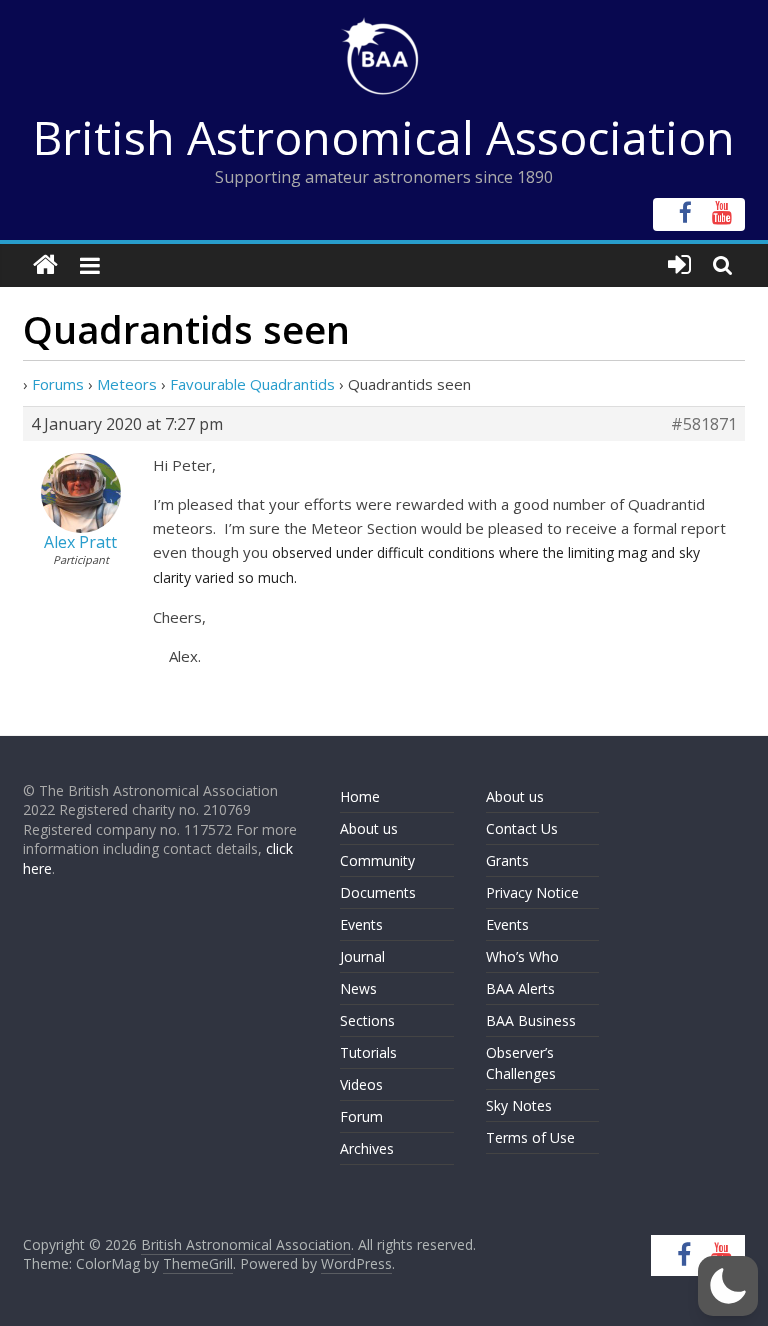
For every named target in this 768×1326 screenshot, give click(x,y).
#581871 (704, 424)
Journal (362, 956)
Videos (361, 1084)
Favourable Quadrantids (252, 384)
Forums (58, 384)
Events (361, 924)
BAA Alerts (520, 988)
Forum (361, 1116)
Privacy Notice (532, 892)
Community (377, 860)
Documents (378, 892)
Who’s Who (522, 956)
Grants (507, 860)
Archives (367, 1148)
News (358, 988)
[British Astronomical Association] (45, 265)
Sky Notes (519, 1105)
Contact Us (522, 828)
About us (369, 828)
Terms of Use (530, 1137)
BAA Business (531, 1020)
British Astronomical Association (384, 137)
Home (360, 796)
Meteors (127, 384)
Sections (367, 1020)
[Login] (679, 265)
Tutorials (368, 1052)
